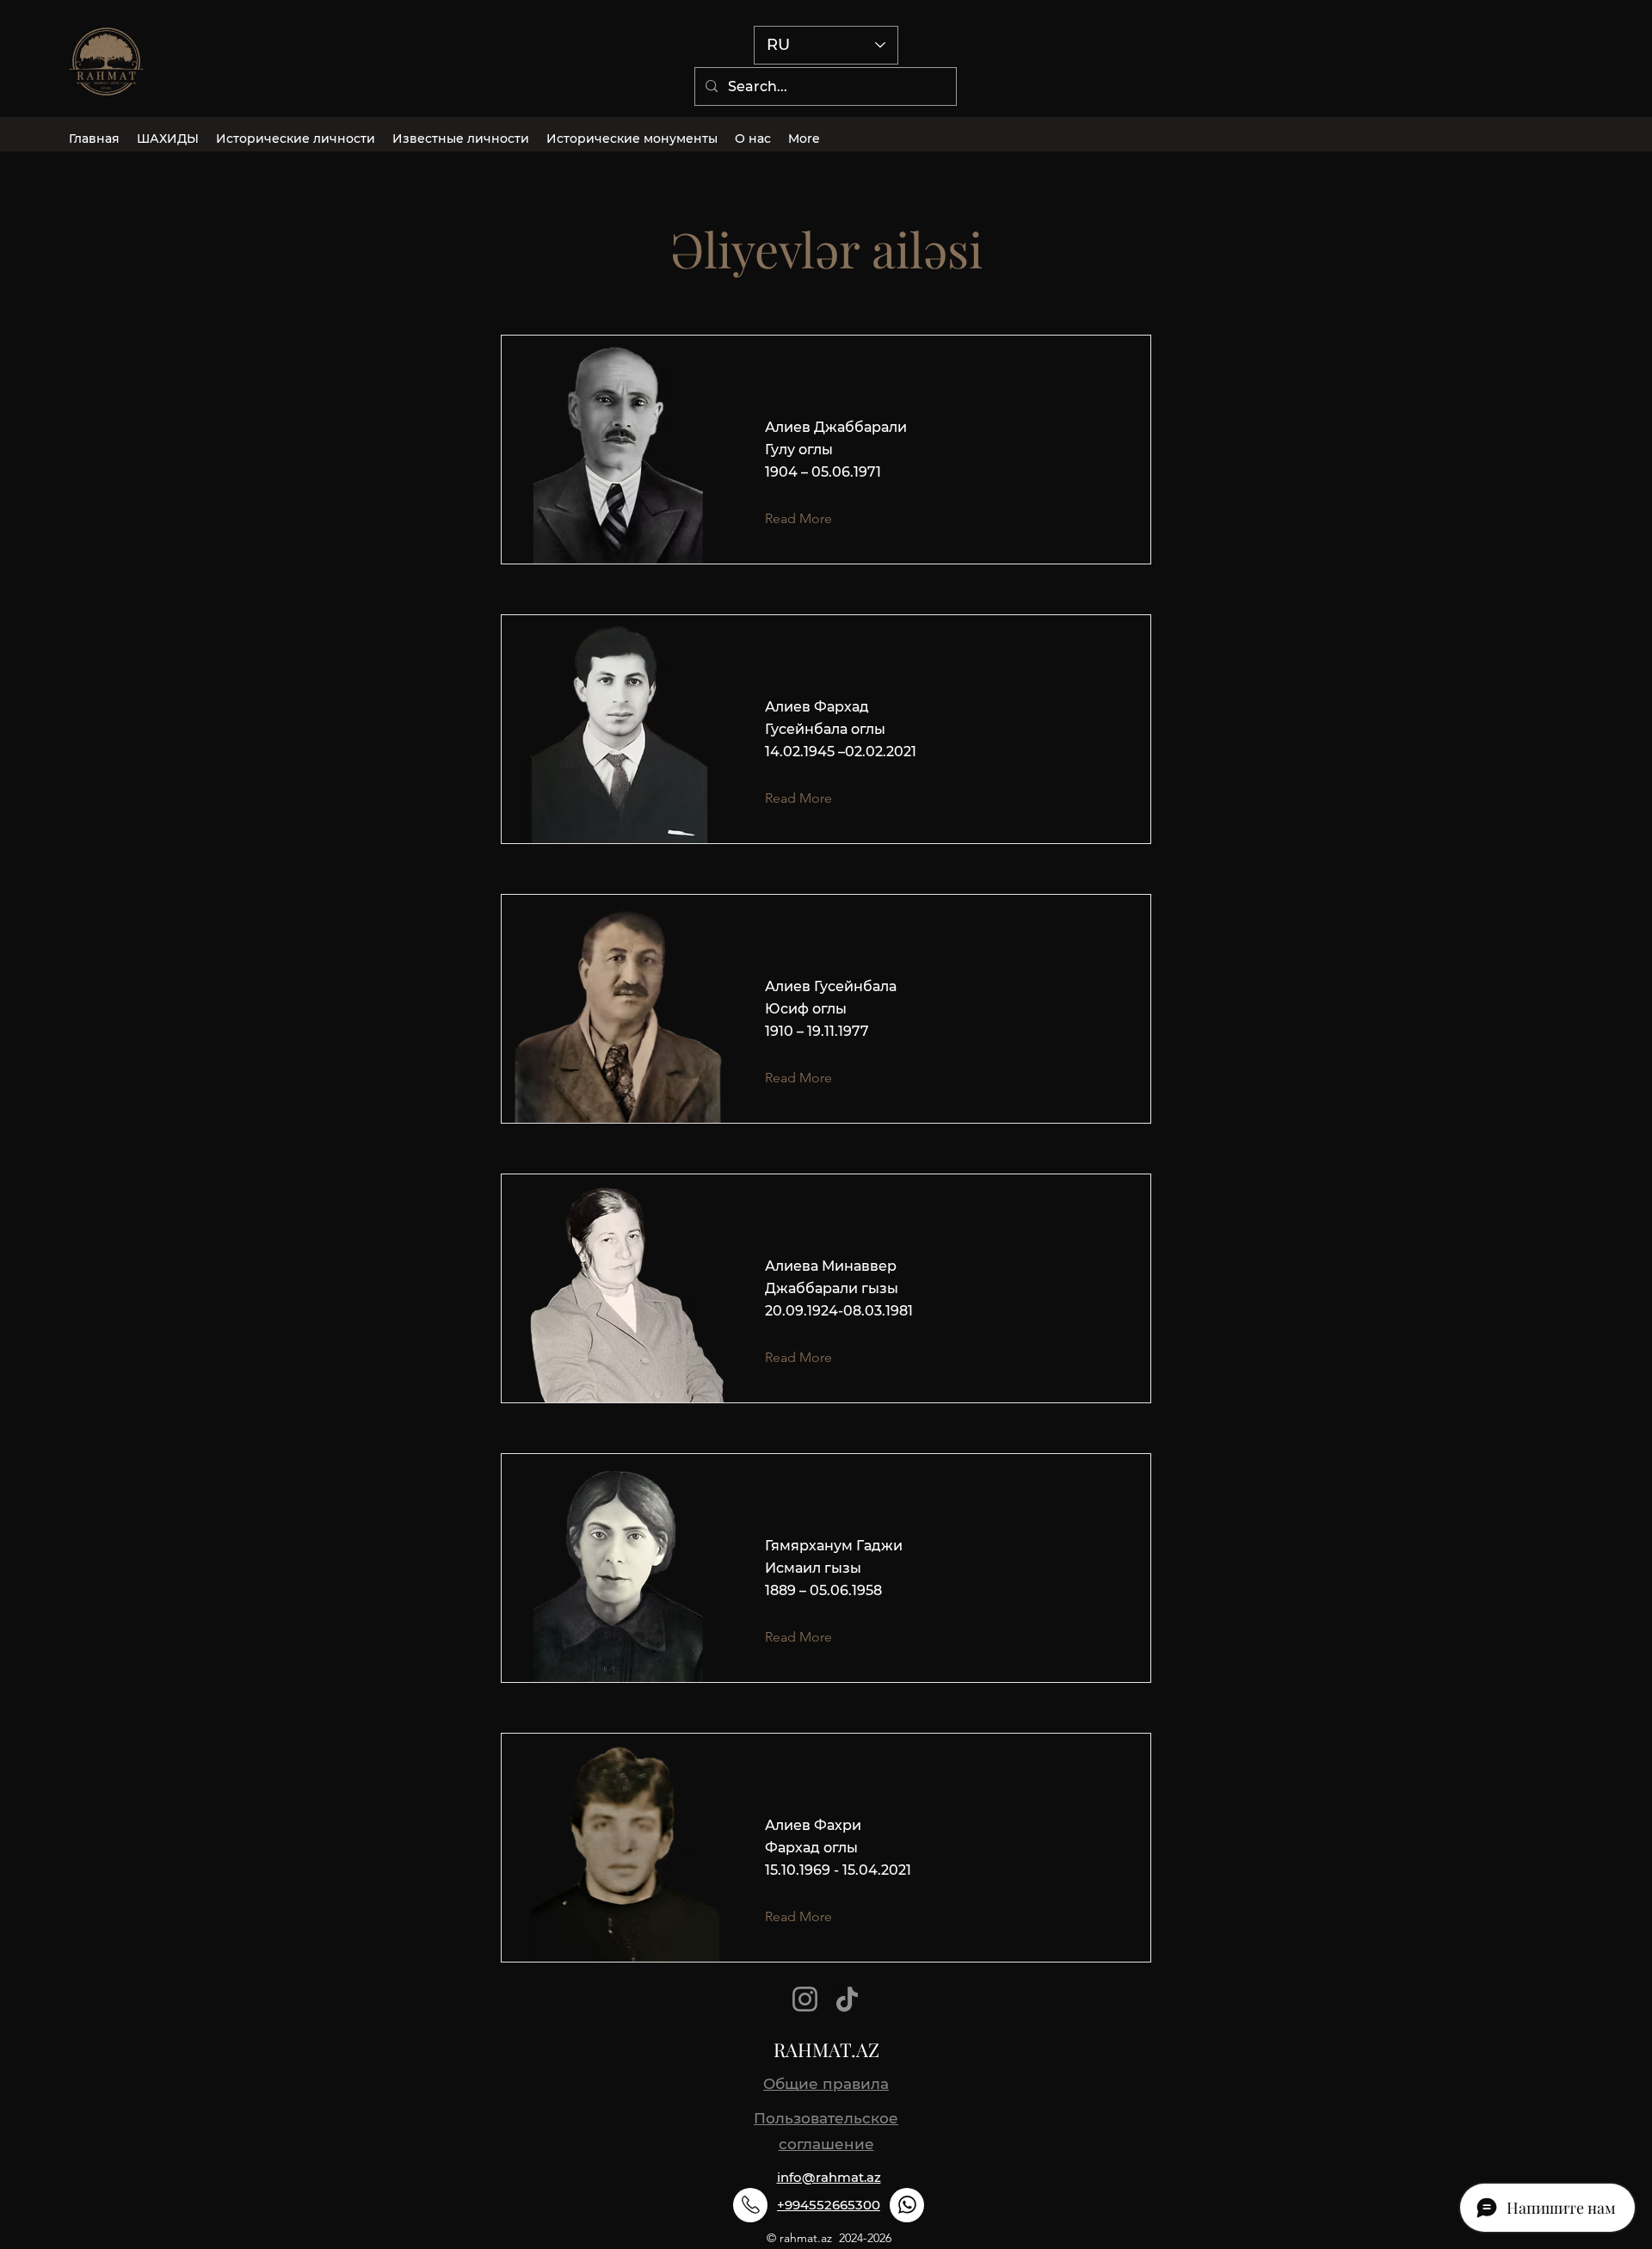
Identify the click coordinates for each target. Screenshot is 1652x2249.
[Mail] (750, 2205)
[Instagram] (805, 1999)
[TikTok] (847, 1999)
